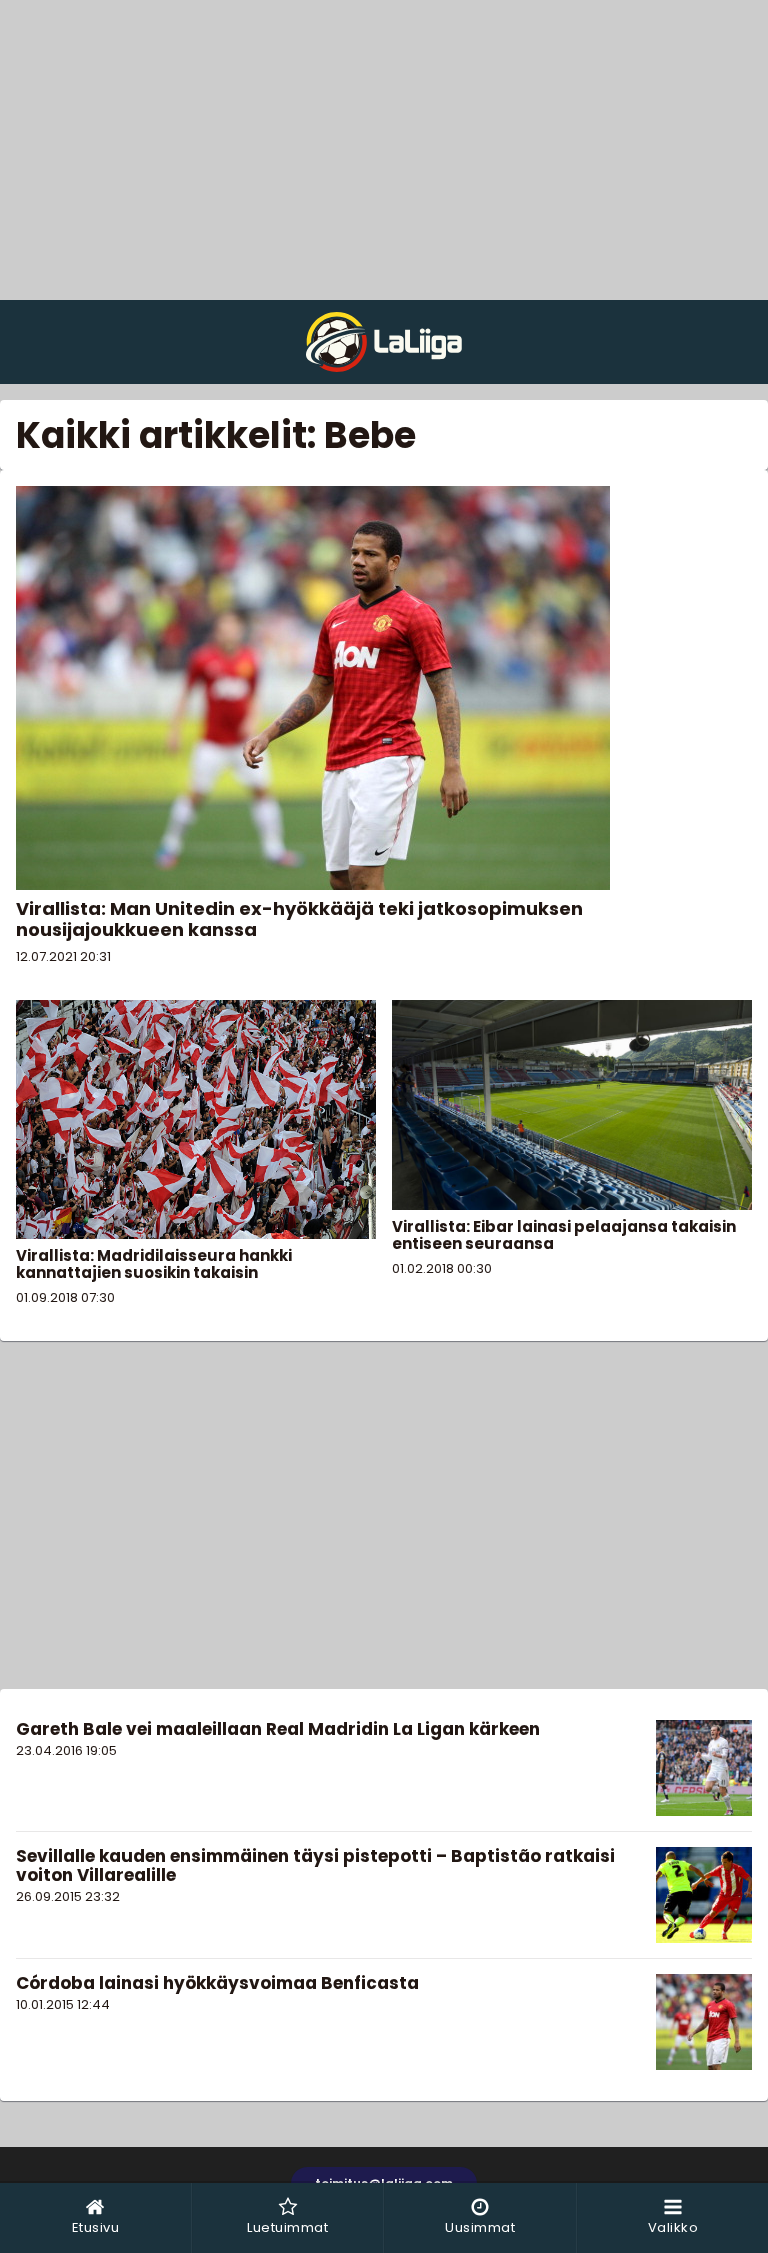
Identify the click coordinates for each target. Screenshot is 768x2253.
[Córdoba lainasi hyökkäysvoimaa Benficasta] (704, 2022)
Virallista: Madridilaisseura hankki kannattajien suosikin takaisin (154, 1264)
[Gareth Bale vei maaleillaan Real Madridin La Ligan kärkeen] (704, 1768)
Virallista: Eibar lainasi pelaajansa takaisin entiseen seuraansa (564, 1235)
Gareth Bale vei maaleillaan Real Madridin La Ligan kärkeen (278, 1729)
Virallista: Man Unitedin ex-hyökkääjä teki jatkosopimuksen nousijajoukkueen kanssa (299, 919)
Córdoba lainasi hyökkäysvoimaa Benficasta (217, 1983)
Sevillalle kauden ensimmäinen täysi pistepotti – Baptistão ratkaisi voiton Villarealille (315, 1865)
